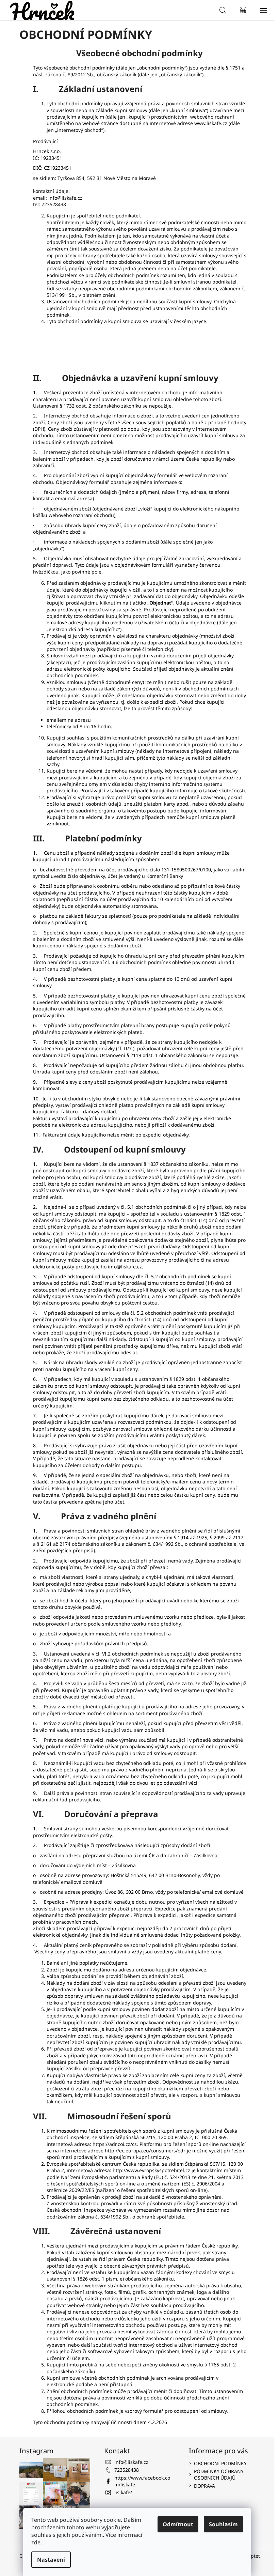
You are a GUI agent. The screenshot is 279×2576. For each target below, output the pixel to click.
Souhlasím (223, 2524)
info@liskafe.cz (131, 2462)
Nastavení (51, 2560)
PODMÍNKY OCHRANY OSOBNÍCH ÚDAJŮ (219, 2474)
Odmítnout (178, 2524)
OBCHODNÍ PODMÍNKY (220, 2463)
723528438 (127, 2470)
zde (36, 2542)
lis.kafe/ (123, 2492)
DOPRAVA (204, 2486)
